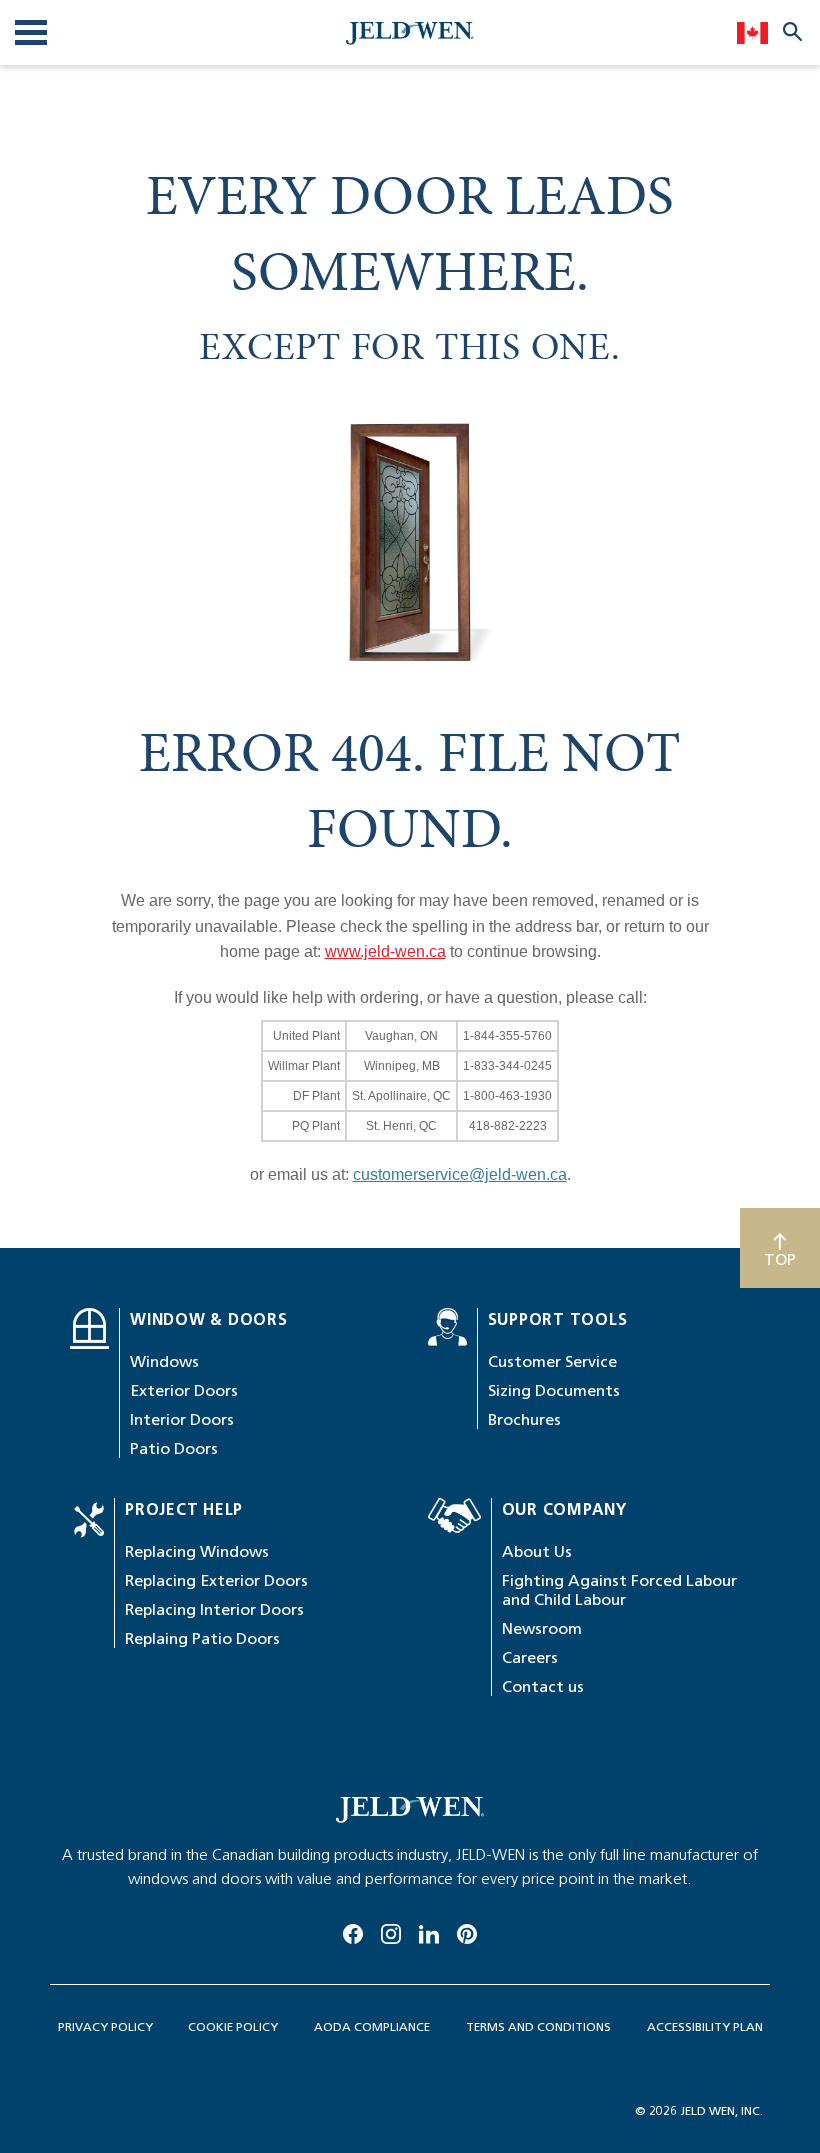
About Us (537, 1551)
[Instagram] (391, 1931)
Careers (530, 1657)
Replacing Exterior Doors (216, 1580)
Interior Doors (182, 1419)
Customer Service (552, 1361)
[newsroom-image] (410, 1810)
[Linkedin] (429, 1931)
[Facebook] (353, 1931)
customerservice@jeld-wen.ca (460, 1174)
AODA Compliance (372, 2026)
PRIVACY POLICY (105, 2026)
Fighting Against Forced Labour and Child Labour (619, 1590)
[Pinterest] (467, 1931)
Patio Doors (174, 1448)
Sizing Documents (554, 1390)
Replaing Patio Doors (202, 1638)
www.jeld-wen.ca (385, 951)
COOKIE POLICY (233, 2026)
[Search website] (792, 30)
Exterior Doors (184, 1390)
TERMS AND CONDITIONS (538, 2026)
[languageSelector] (752, 32)
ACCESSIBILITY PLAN (705, 2026)
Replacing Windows (197, 1551)
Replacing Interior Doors (214, 1609)
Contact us (543, 1686)
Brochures (524, 1419)
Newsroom (542, 1628)
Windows (164, 1361)
